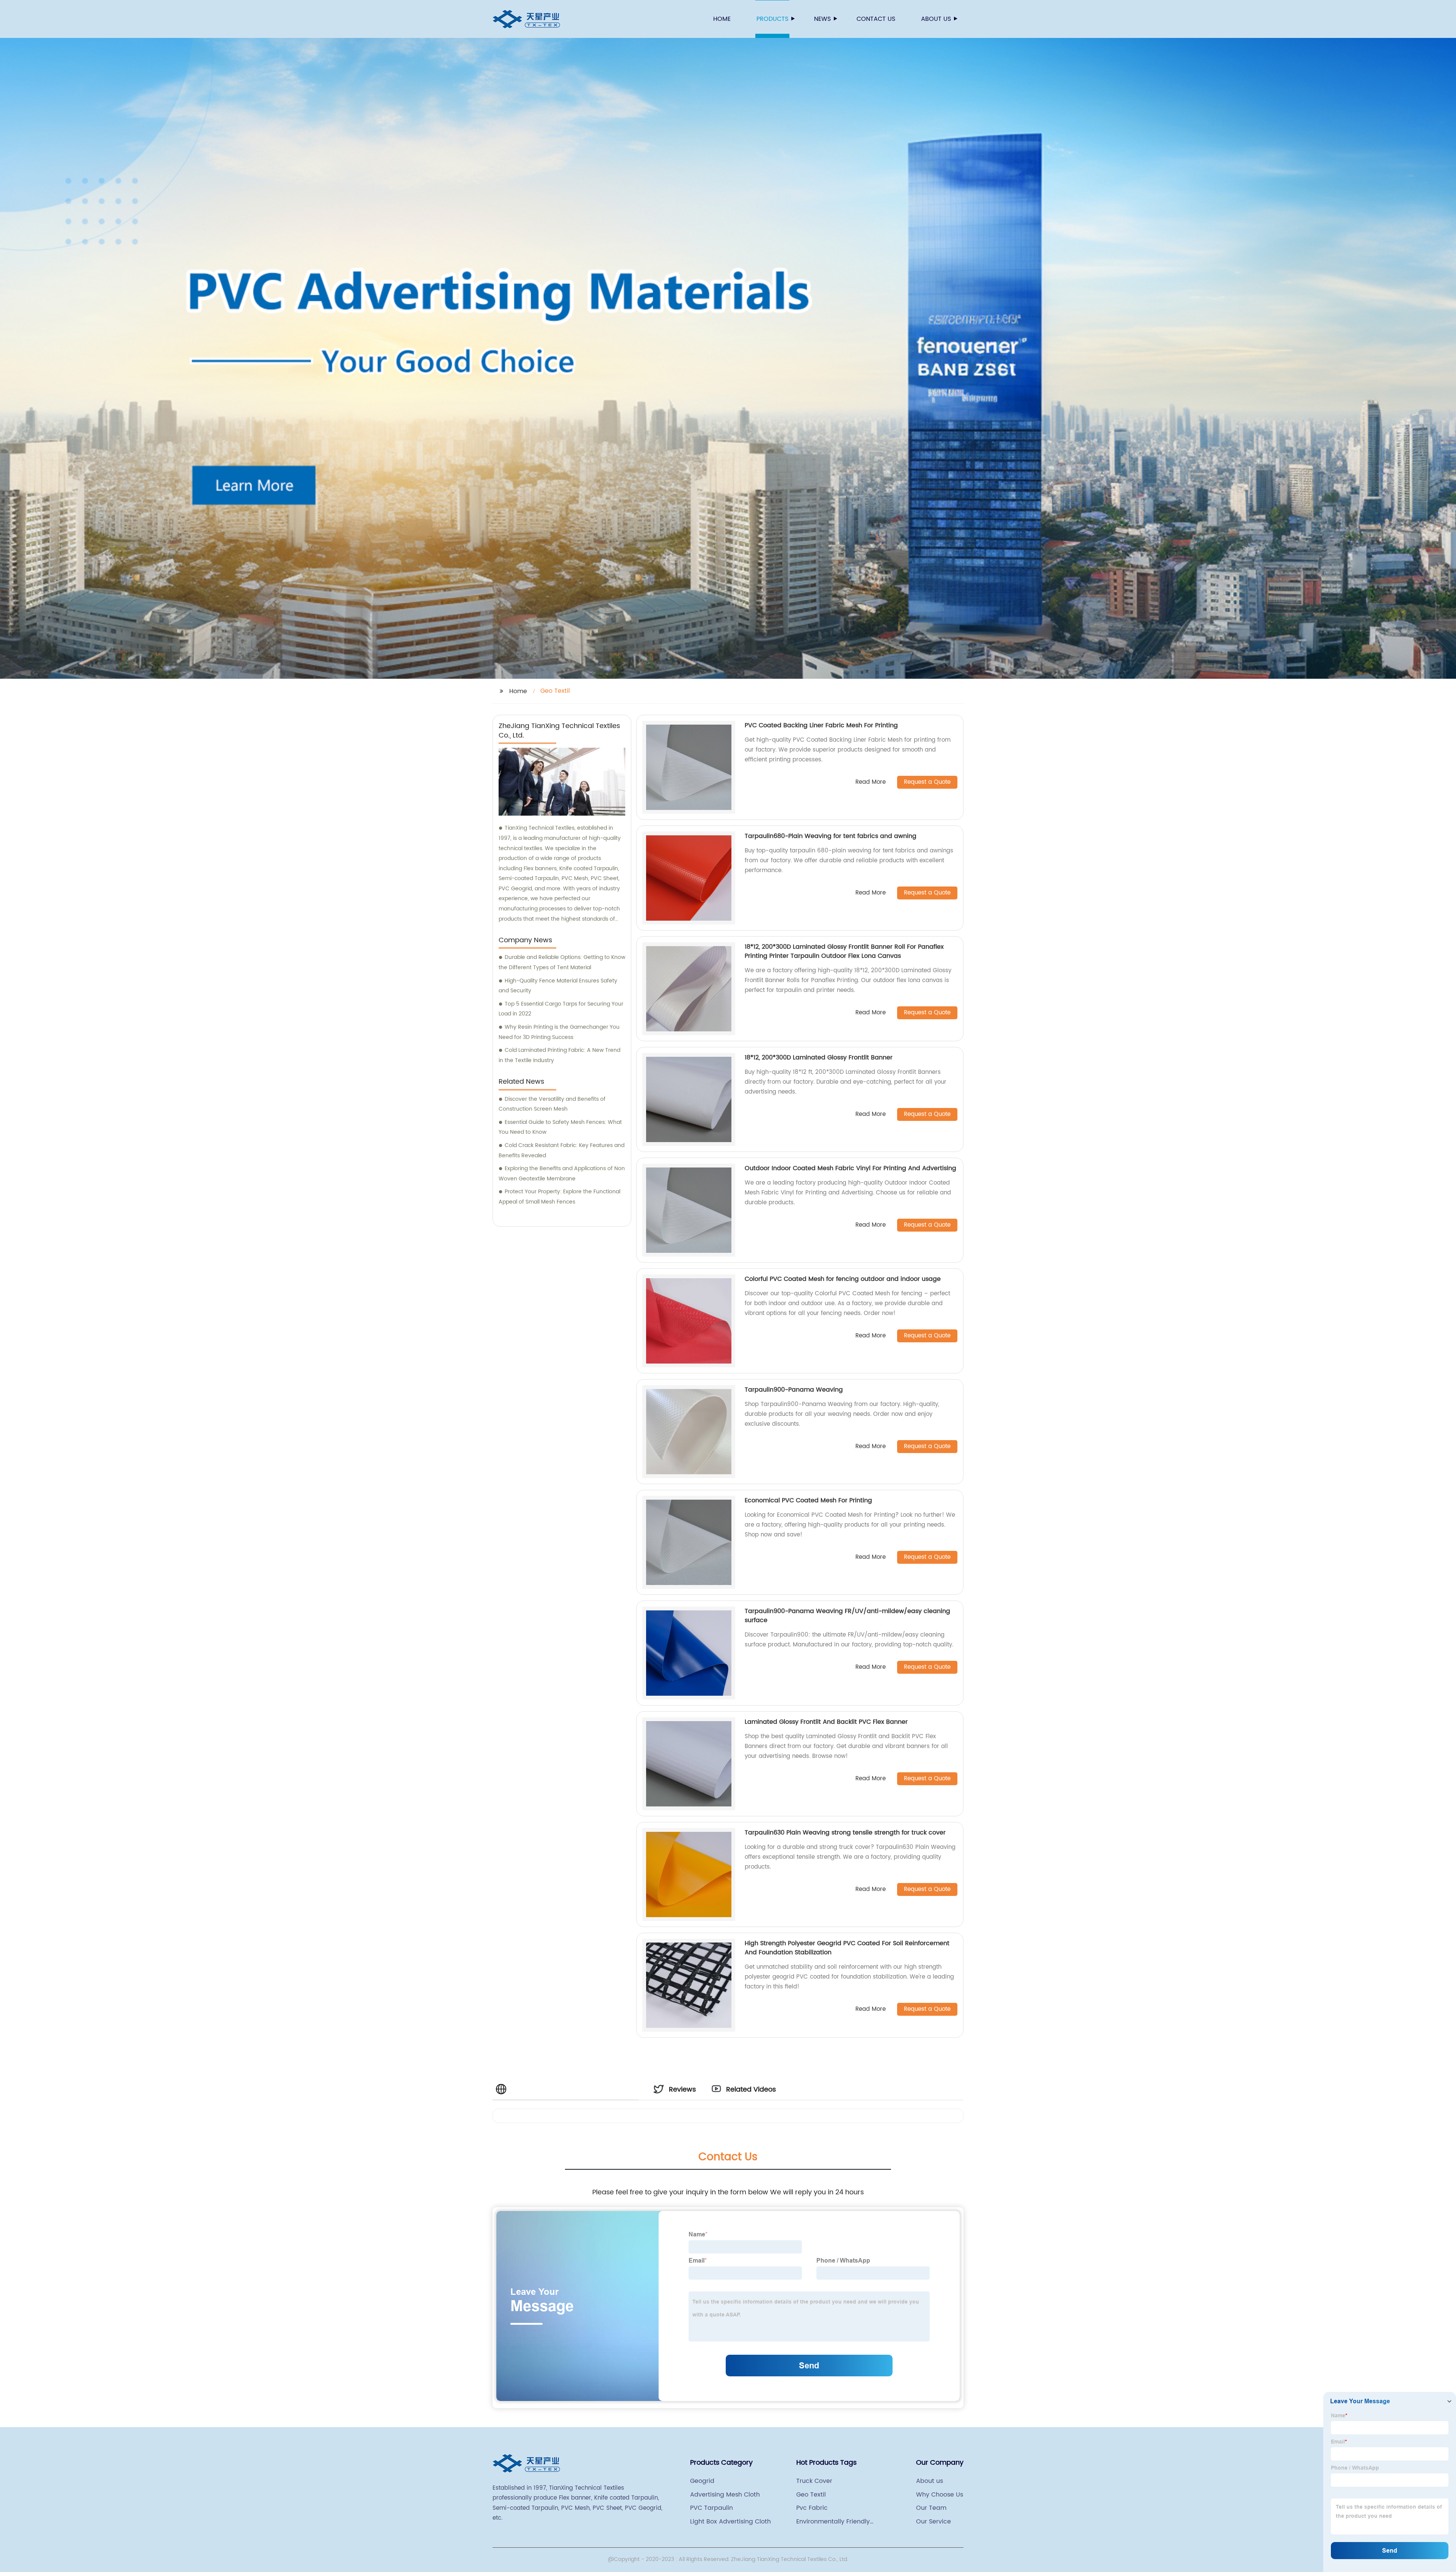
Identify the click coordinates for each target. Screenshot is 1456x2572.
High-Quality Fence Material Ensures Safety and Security (558, 986)
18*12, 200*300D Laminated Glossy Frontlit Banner (819, 1058)
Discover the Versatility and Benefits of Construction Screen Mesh (552, 1104)
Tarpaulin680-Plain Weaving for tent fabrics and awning (831, 836)
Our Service (934, 2522)
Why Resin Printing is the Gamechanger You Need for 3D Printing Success (559, 1032)
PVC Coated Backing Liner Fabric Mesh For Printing (821, 725)
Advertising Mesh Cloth (725, 2495)
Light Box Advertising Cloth (730, 2522)
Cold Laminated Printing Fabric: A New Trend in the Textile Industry (559, 1055)
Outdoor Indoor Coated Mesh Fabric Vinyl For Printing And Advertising (850, 1168)
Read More (871, 782)
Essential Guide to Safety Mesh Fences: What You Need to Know (560, 1127)
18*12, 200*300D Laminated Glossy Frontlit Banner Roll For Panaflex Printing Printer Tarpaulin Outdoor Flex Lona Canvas (844, 951)
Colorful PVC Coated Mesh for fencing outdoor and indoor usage (843, 1279)
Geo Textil (811, 2495)
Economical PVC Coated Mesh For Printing (808, 1500)
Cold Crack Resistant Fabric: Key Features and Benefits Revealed (562, 1150)
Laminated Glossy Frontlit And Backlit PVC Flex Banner (826, 1722)
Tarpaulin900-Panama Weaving (794, 1390)
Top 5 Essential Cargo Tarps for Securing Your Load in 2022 (561, 1009)
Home (722, 19)
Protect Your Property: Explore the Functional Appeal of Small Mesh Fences (559, 1197)
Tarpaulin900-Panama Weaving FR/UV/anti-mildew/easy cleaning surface (847, 1616)
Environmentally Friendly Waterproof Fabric (833, 2522)
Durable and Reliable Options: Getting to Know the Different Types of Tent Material (562, 962)
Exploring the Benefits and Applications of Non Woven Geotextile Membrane (562, 1174)
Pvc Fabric (812, 2508)
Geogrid (702, 2481)
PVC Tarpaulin (712, 2508)
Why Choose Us (940, 2495)
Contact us (876, 19)
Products (772, 19)
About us (936, 19)
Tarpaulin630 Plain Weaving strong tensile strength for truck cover (845, 1833)
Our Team (931, 2508)
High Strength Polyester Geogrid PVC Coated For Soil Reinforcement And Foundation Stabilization (847, 1948)
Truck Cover (814, 2481)
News (822, 19)
